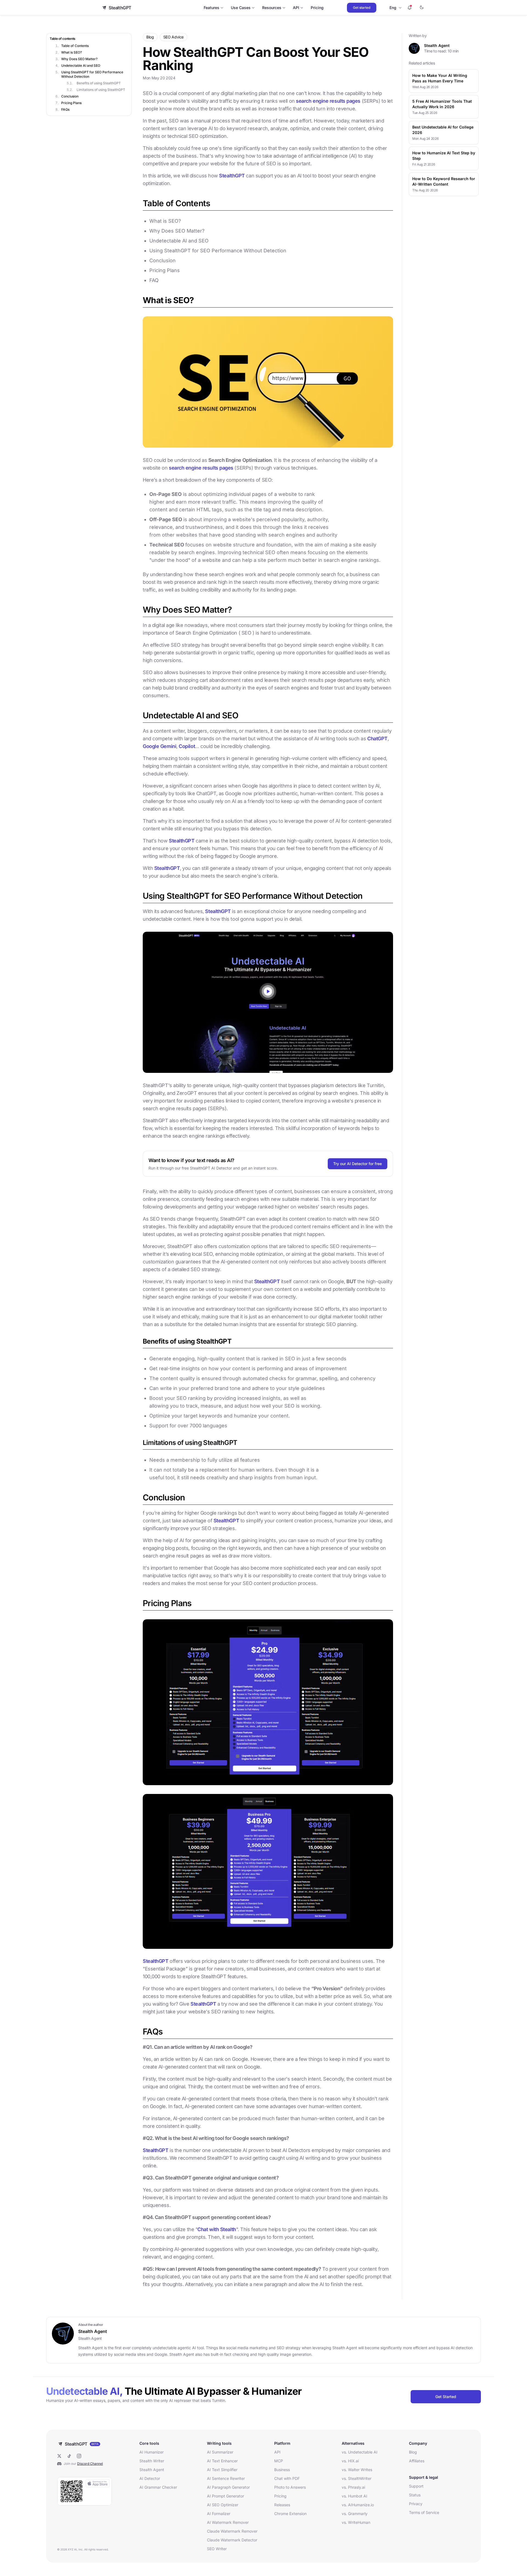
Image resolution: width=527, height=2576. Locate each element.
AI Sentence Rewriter (226, 2478)
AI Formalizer (219, 2514)
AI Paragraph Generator (228, 2487)
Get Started (446, 2397)
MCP (279, 2461)
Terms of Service (424, 2512)
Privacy (416, 2504)
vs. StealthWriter (357, 2478)
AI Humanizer (152, 2452)
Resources (272, 8)
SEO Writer (217, 2549)
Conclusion (70, 96)
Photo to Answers (290, 2487)
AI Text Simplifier (222, 2470)
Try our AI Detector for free (358, 1164)
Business (282, 2470)
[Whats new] (410, 8)
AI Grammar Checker (158, 2487)
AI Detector (150, 2478)
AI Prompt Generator (225, 2496)
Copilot (187, 746)
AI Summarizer (220, 2452)
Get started (362, 8)
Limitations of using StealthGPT (101, 90)
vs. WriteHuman (356, 2522)
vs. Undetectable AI (360, 2452)
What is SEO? (72, 52)
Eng (393, 8)
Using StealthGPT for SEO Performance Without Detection (92, 74)
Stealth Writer (152, 2461)
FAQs (65, 109)
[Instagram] (79, 2456)
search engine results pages (329, 101)
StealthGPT (232, 176)
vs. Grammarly (355, 2514)
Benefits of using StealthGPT (99, 83)
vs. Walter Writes (357, 2470)
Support (416, 2486)
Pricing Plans (71, 103)
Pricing (317, 8)
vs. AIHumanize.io (358, 2505)
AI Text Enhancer (222, 2461)
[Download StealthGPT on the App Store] (85, 2491)
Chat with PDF (287, 2478)
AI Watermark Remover (228, 2522)
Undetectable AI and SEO (81, 65)
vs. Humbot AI (354, 2496)
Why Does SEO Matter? (79, 59)
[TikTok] (69, 2456)
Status (415, 2495)
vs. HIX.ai (350, 2461)
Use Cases (241, 8)
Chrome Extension (290, 2514)
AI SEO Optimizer (223, 2505)
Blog (413, 2452)
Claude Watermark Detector (232, 2540)
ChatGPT (377, 739)
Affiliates (417, 2461)
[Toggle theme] (422, 8)
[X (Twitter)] (59, 2456)
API (296, 8)
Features (211, 8)
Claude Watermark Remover (232, 2531)
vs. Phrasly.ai (353, 2487)
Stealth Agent (437, 45)
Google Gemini (159, 746)
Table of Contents (75, 46)
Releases (282, 2505)
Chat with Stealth (217, 2229)
